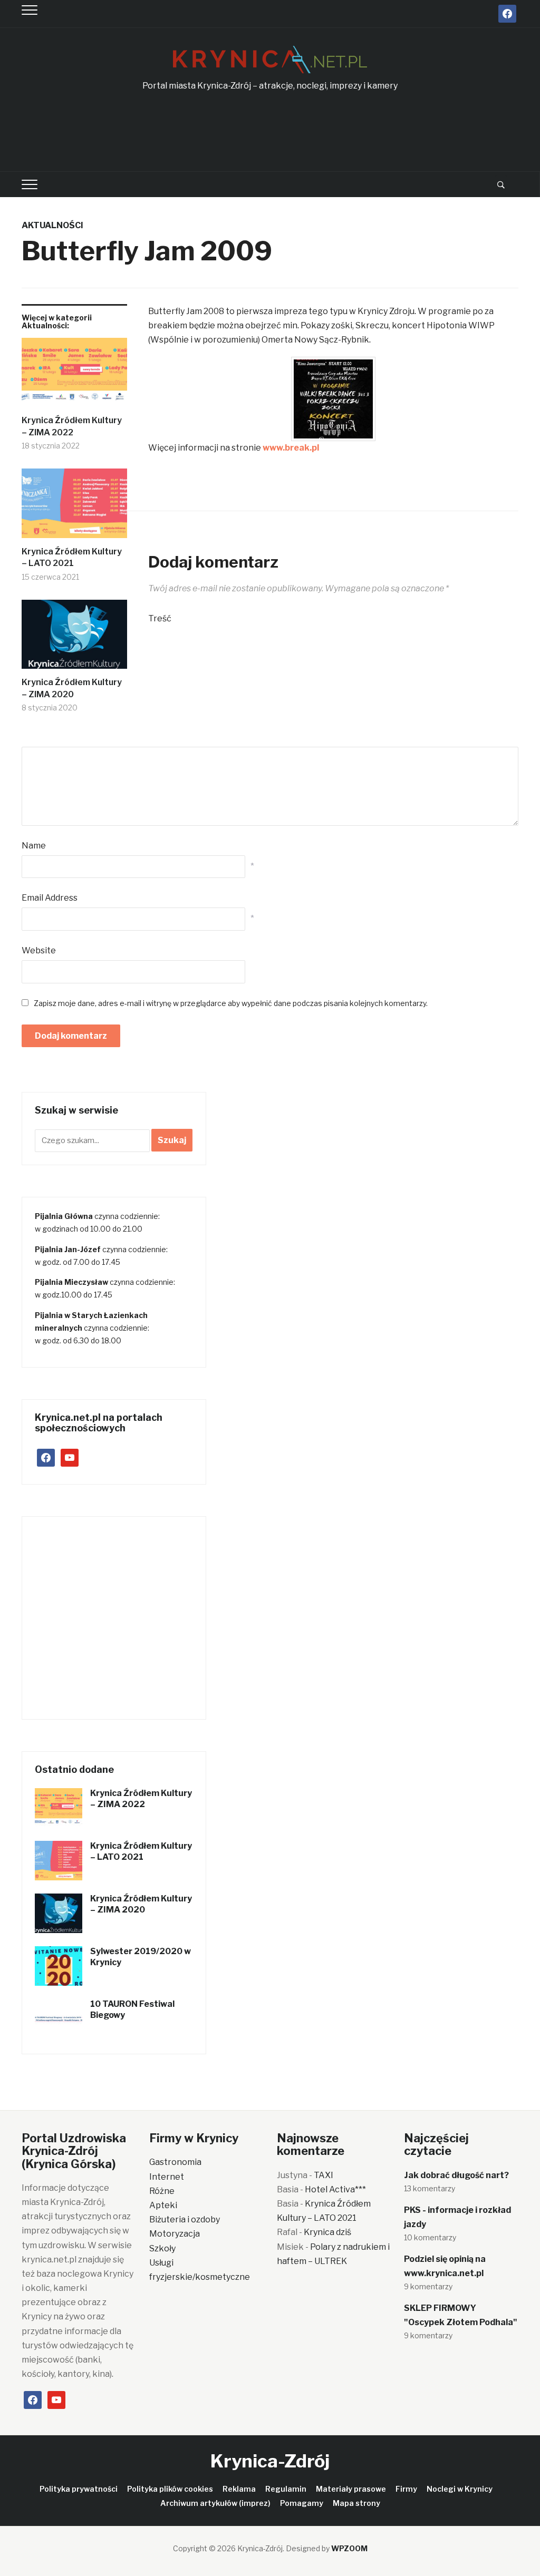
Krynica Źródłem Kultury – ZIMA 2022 (72, 426)
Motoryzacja (175, 2234)
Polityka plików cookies (170, 2489)
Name (34, 846)
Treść (160, 618)
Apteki (163, 2205)
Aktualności (52, 225)
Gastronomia (175, 2162)
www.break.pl (291, 448)
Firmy (406, 2489)
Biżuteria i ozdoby (185, 2219)
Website (39, 950)
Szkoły (162, 2248)
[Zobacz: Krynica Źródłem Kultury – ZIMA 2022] (74, 377)
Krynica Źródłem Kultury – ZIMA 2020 (72, 688)
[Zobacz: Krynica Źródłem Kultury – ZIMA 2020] (74, 638)
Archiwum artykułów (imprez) (215, 2503)
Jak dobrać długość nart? (456, 2175)
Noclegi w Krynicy (460, 2489)
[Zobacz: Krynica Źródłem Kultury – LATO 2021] (74, 507)
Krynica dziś (327, 2232)
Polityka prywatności (79, 2489)
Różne (162, 2191)
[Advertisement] (270, 132)
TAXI (324, 2175)
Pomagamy (302, 2503)
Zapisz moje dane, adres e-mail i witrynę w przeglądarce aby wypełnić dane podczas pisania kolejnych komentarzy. (231, 1003)
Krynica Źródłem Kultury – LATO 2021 (141, 1851)
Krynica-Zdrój (270, 2461)
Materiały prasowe (351, 2489)
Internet (167, 2177)
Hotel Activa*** (335, 2189)
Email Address (50, 898)
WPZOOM (349, 2548)
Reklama (239, 2489)
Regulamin (286, 2489)
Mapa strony (356, 2503)
